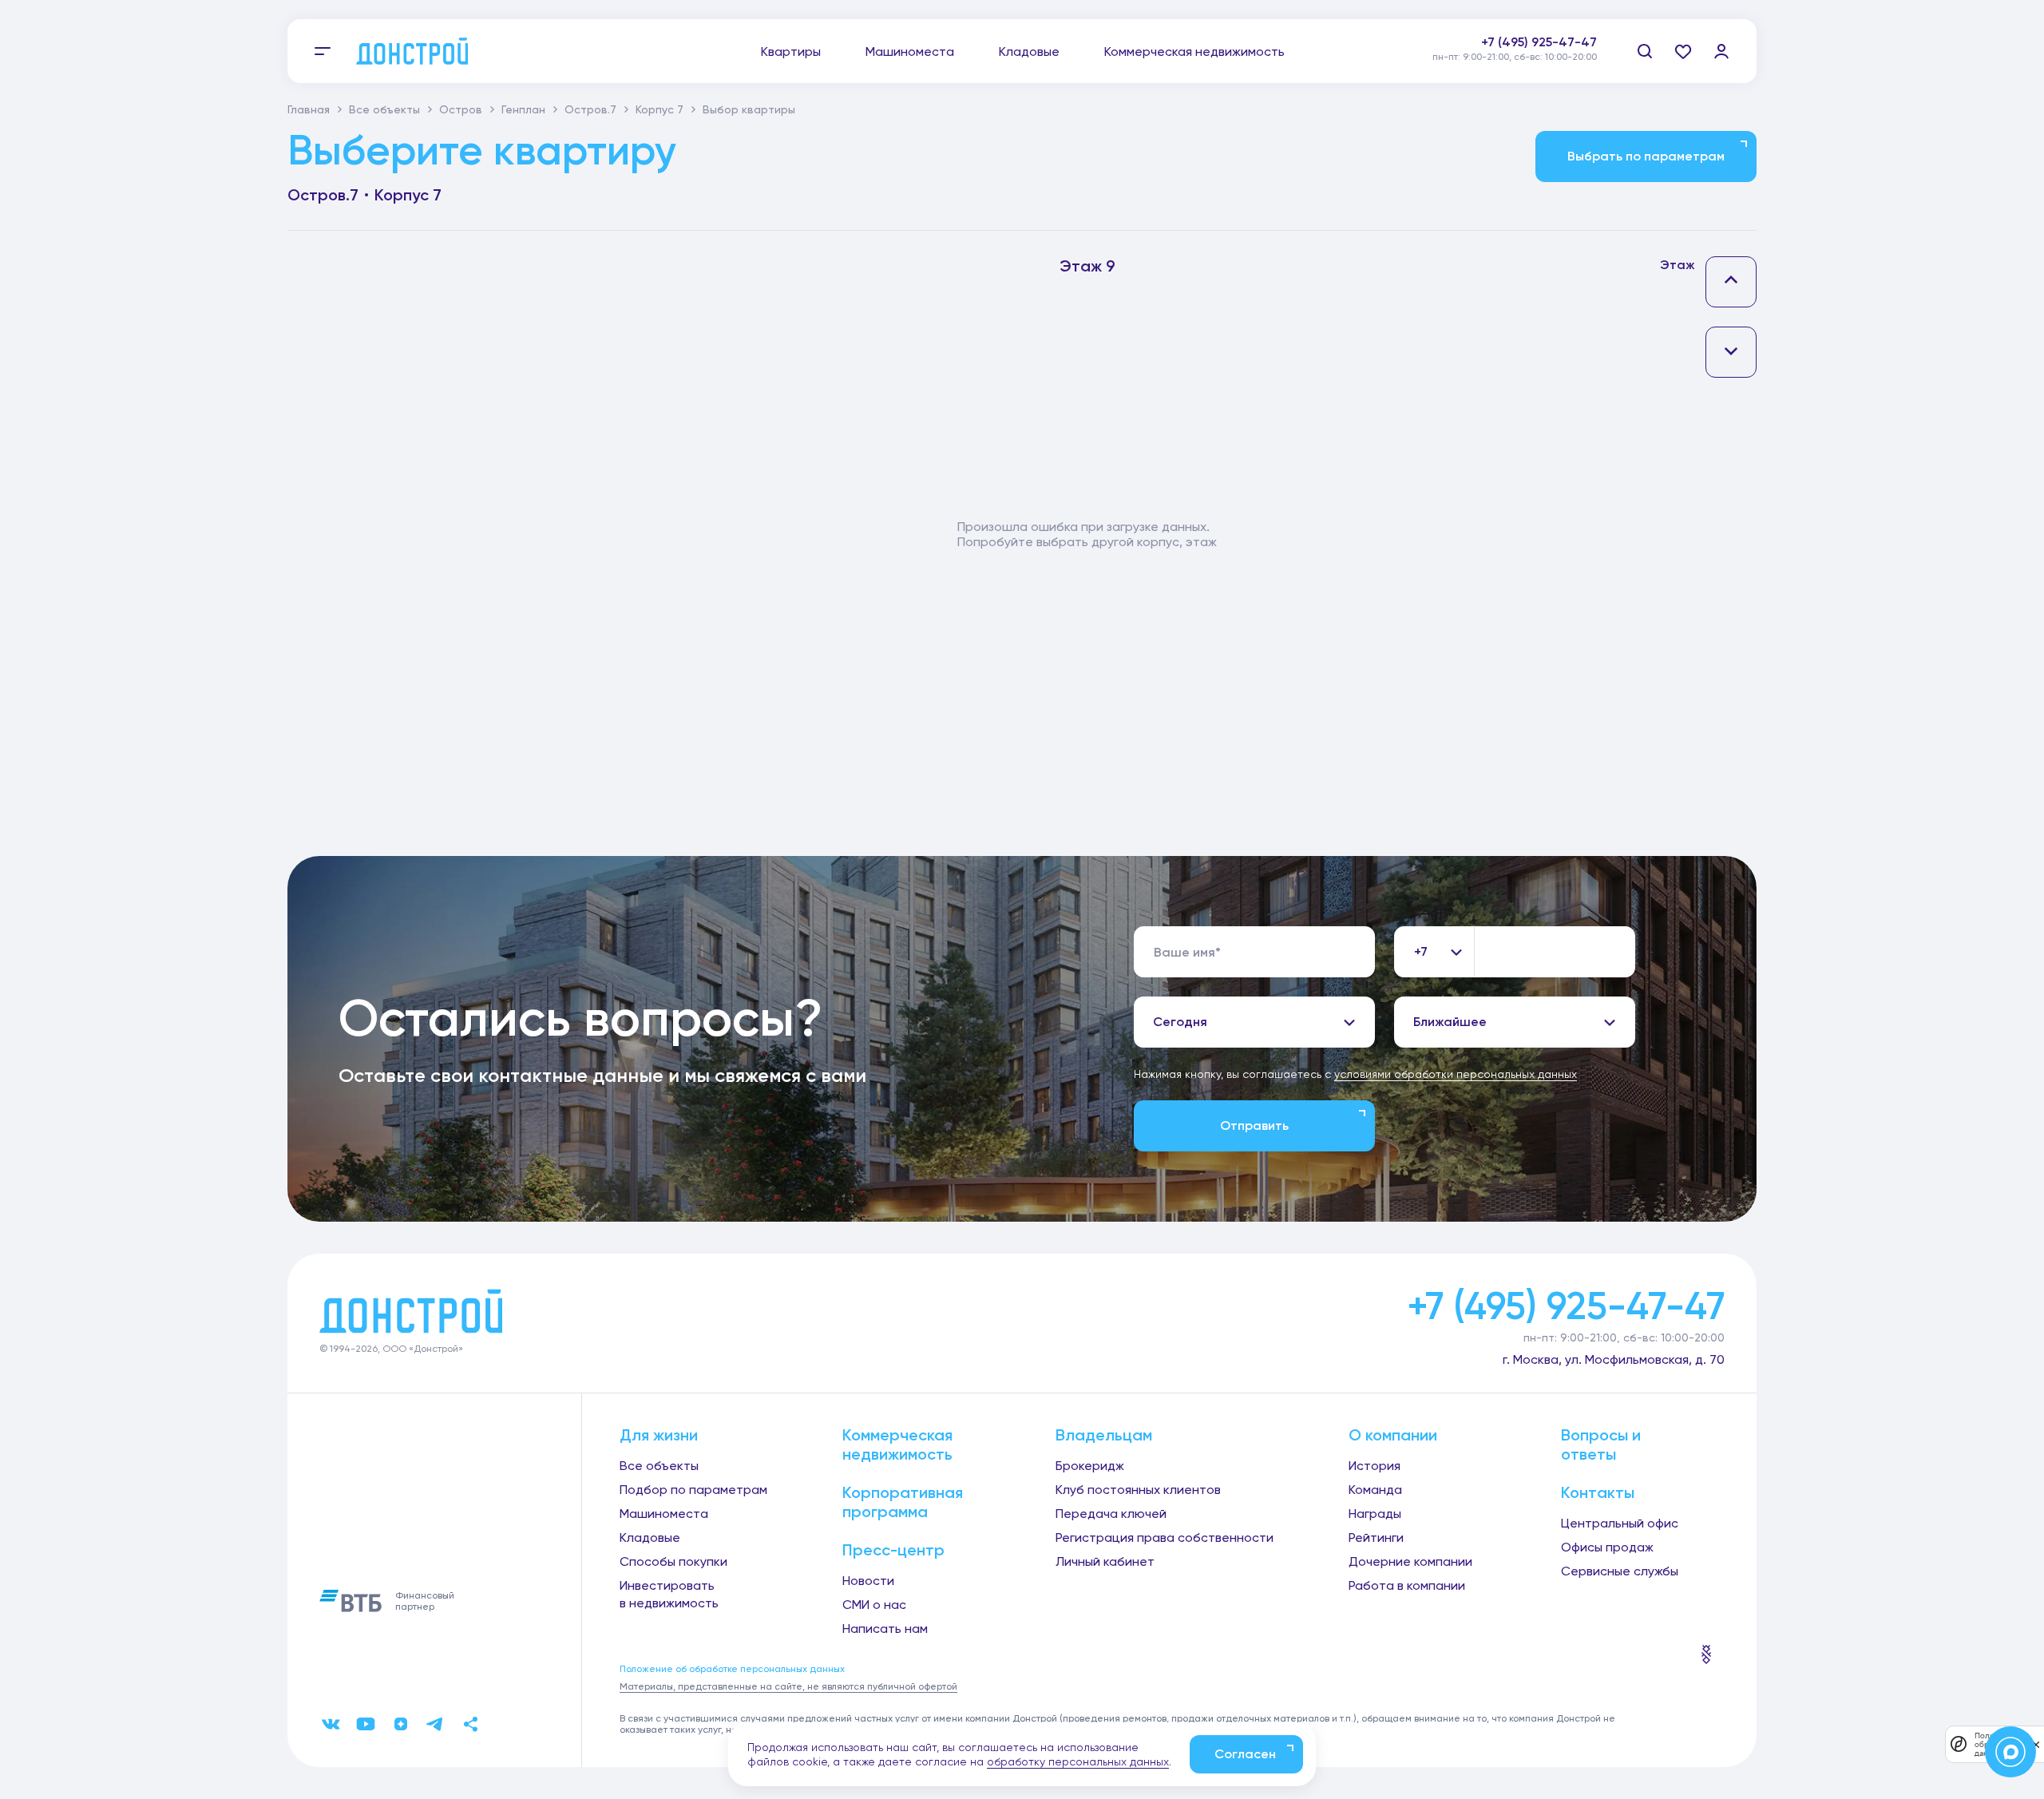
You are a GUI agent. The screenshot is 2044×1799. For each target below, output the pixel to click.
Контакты (1598, 1492)
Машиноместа (910, 52)
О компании (1393, 1435)
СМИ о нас (874, 1605)
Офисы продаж (1607, 1547)
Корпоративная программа (903, 1502)
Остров (461, 109)
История (1375, 1466)
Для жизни (659, 1435)
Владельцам (1104, 1435)
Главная (309, 109)
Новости (868, 1581)
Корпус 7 (660, 109)
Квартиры (791, 52)
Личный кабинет (1105, 1561)
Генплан (523, 109)
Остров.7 (590, 109)
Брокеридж (1090, 1466)
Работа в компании (1407, 1585)
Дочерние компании (1410, 1561)
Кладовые (1029, 52)
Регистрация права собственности (1165, 1537)
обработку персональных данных (1078, 1761)
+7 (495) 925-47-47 (1539, 42)
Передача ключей (1111, 1514)
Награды (1375, 1514)
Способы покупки (673, 1561)
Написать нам (885, 1629)
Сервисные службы (1620, 1571)
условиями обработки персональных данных (1456, 1074)
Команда (1375, 1490)
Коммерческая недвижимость (1194, 52)
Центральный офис (1620, 1523)
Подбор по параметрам (693, 1490)
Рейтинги (1376, 1537)
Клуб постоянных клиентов (1138, 1490)
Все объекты (384, 109)
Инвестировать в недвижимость (669, 1594)
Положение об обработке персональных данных (732, 1669)
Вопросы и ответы (1601, 1444)
